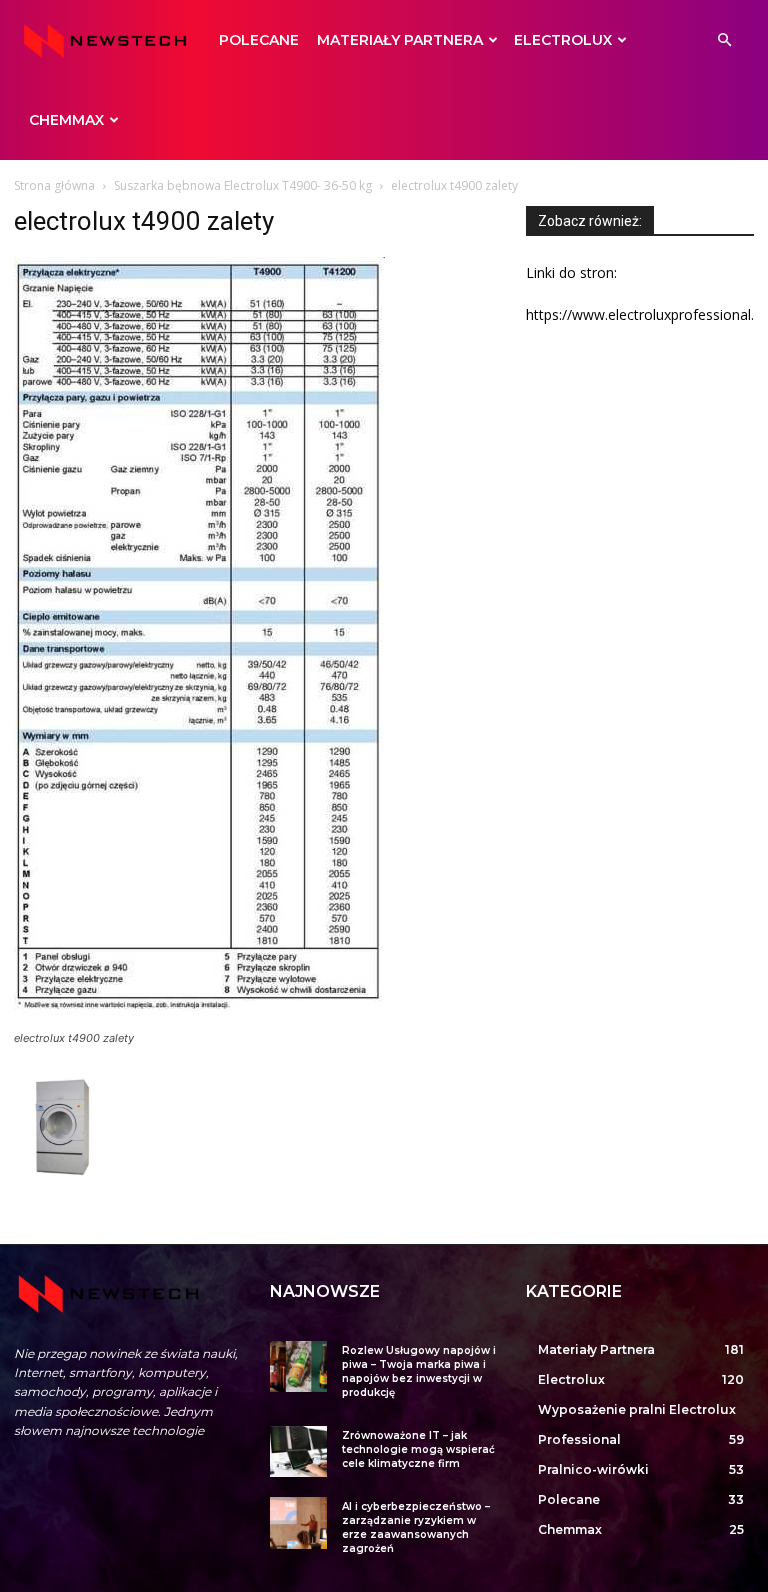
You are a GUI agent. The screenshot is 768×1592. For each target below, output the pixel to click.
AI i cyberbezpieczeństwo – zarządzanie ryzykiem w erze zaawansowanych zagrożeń (416, 1527)
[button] (724, 40)
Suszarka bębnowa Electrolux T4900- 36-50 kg (243, 185)
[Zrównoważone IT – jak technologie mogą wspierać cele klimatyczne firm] (298, 1451)
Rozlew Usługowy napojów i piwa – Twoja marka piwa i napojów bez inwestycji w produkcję (419, 1371)
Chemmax (66, 120)
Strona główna (54, 185)
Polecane (259, 40)
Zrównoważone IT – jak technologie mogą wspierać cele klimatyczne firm (418, 1449)
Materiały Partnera (400, 40)
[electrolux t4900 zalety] (199, 1019)
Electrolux (563, 40)
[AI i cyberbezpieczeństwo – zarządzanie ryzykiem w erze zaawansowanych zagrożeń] (298, 1522)
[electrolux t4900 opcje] (64, 1172)
